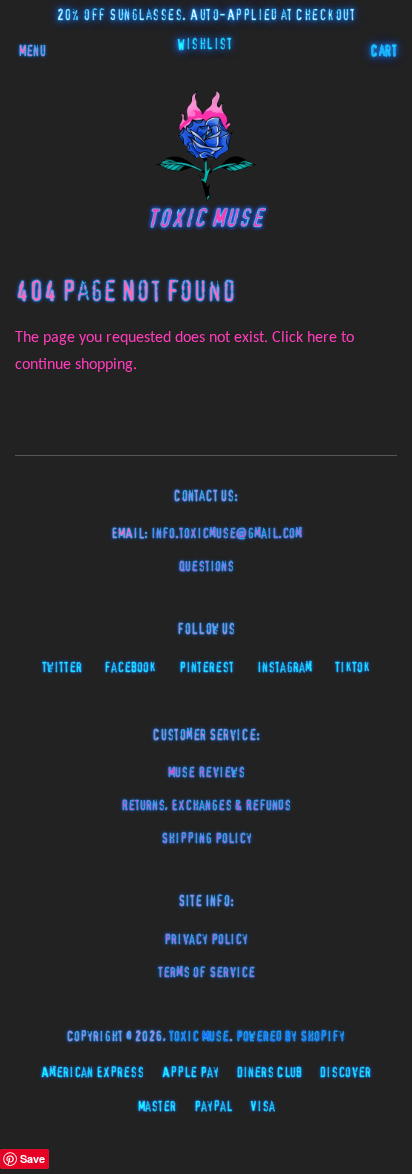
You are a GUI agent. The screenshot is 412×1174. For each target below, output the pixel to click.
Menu (32, 52)
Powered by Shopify (290, 1037)
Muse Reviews (206, 773)
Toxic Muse (199, 1037)
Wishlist (204, 45)
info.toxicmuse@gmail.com (226, 534)
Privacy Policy (206, 940)
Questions (206, 567)
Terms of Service (206, 973)
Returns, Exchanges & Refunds (206, 806)
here (322, 338)
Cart (384, 52)
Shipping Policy (206, 839)
